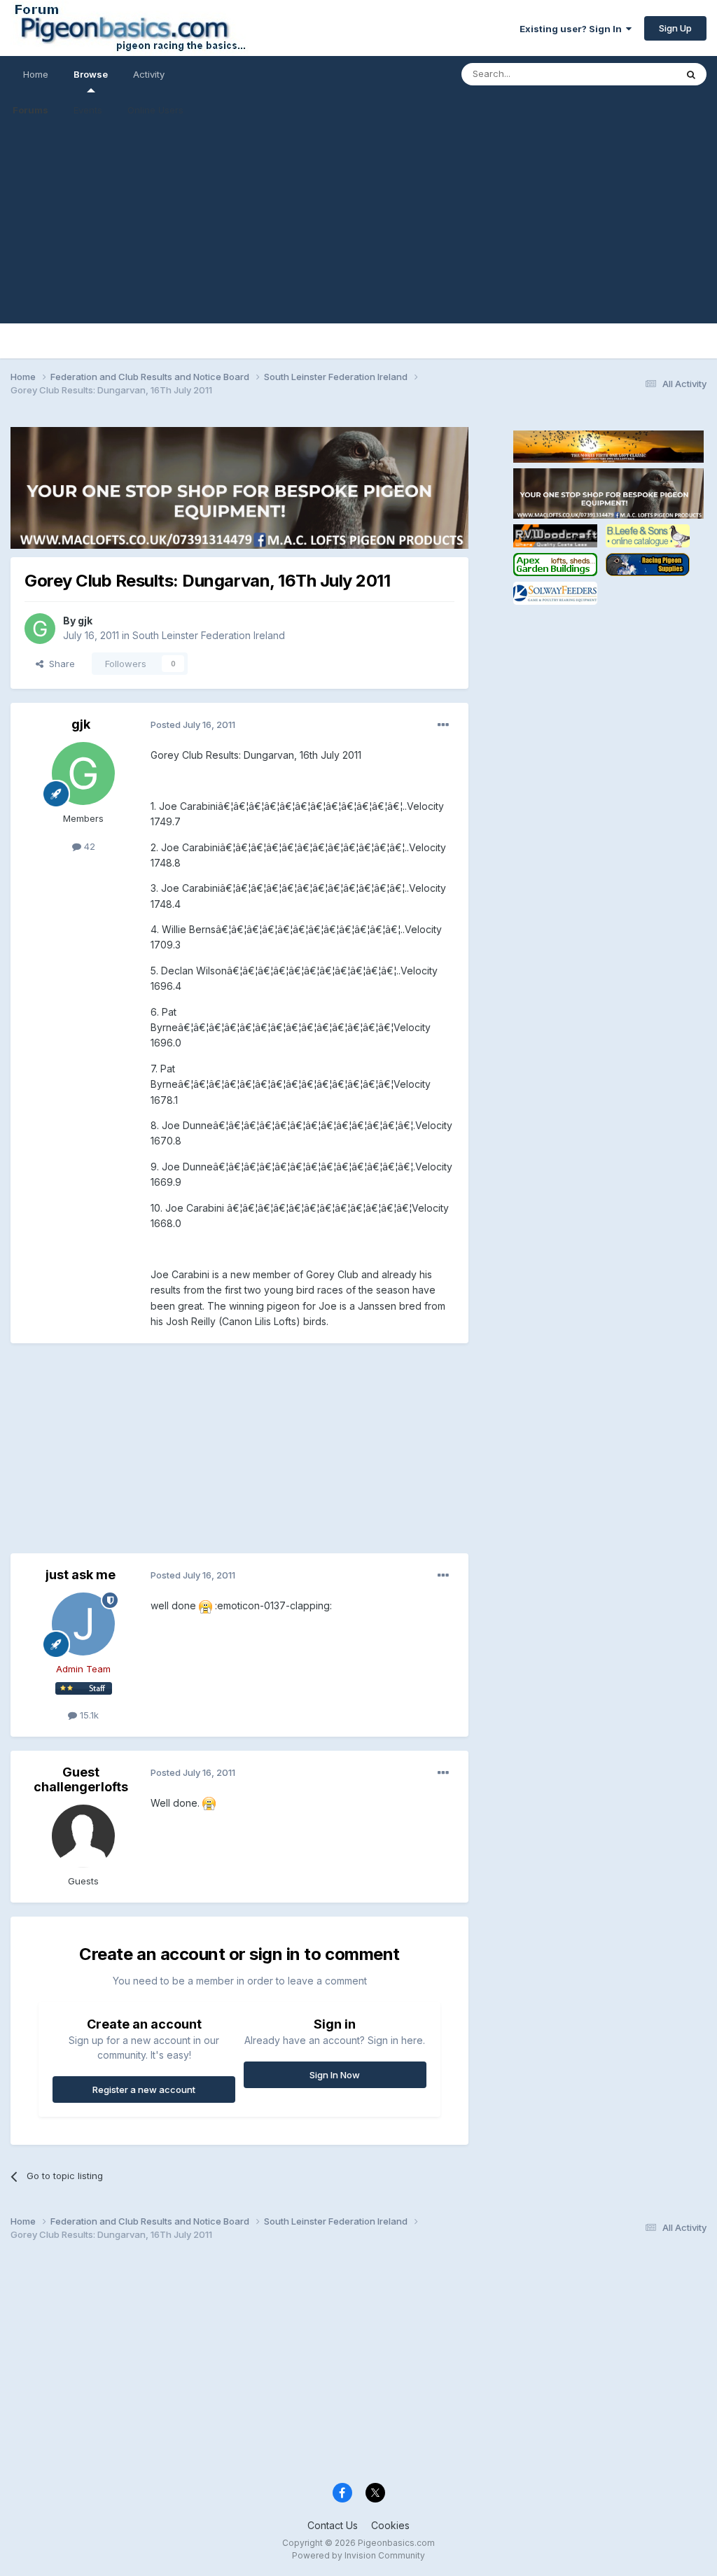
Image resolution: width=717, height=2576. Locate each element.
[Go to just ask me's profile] (83, 1624)
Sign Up (675, 28)
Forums (30, 110)
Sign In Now (335, 2075)
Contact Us (333, 2525)
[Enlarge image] (206, 1605)
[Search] (691, 74)
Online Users (155, 110)
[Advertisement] (358, 225)
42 (88, 846)
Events (88, 110)
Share (59, 664)
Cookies (390, 2525)
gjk (85, 621)
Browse (91, 74)
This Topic (635, 74)
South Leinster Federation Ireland (209, 635)
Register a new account (144, 2089)
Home (36, 74)
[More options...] (443, 725)
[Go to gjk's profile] (40, 629)
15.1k (88, 1715)
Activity (149, 74)
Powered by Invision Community (358, 2555)
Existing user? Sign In (573, 29)
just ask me (81, 1575)
